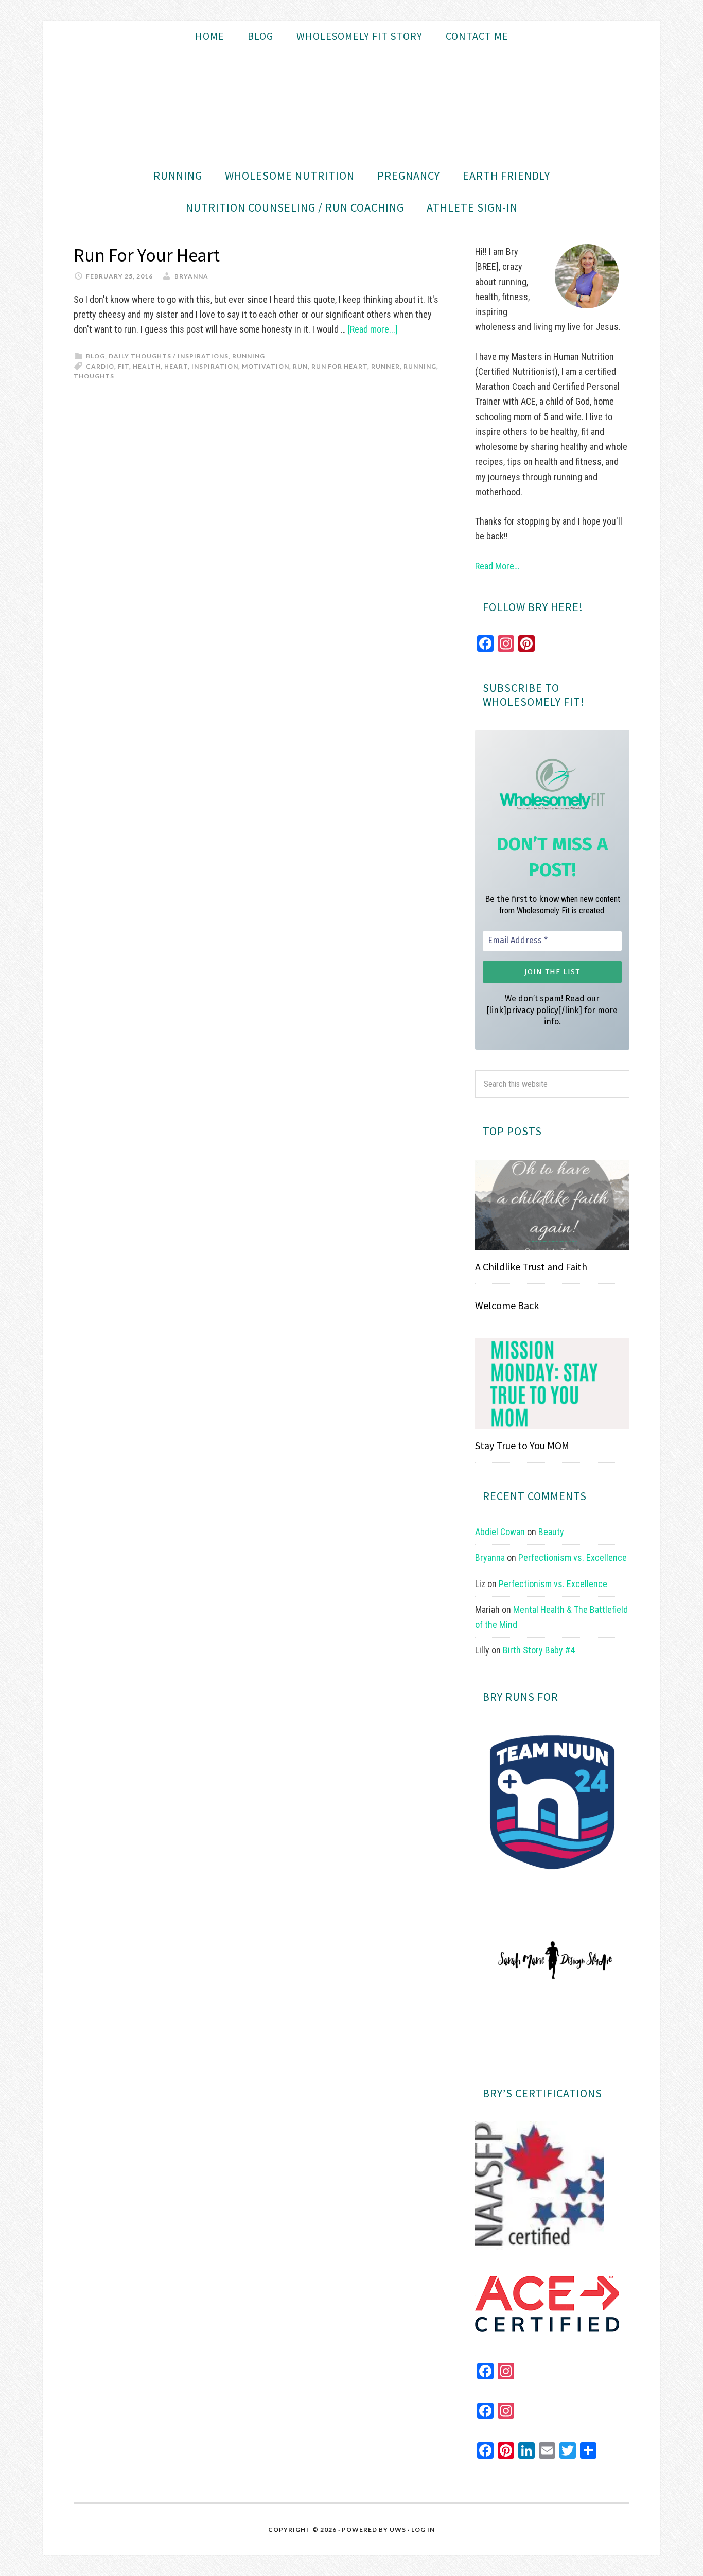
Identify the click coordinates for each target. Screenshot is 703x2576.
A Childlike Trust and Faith (531, 1267)
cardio (100, 366)
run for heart (339, 366)
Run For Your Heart (147, 255)
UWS (398, 2529)
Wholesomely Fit (351, 106)
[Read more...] (373, 329)
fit (124, 366)
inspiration (215, 366)
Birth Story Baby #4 (539, 1650)
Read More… (497, 566)
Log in (423, 2529)
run (300, 366)
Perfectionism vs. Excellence (573, 1557)
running (420, 366)
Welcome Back (507, 1305)
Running (249, 356)
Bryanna (490, 1557)
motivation (266, 366)
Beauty (551, 1532)
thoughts (94, 376)
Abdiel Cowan (500, 1532)
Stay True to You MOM (522, 1445)
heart (176, 366)
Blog (95, 356)
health (147, 366)
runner (385, 366)
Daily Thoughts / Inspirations (169, 356)
